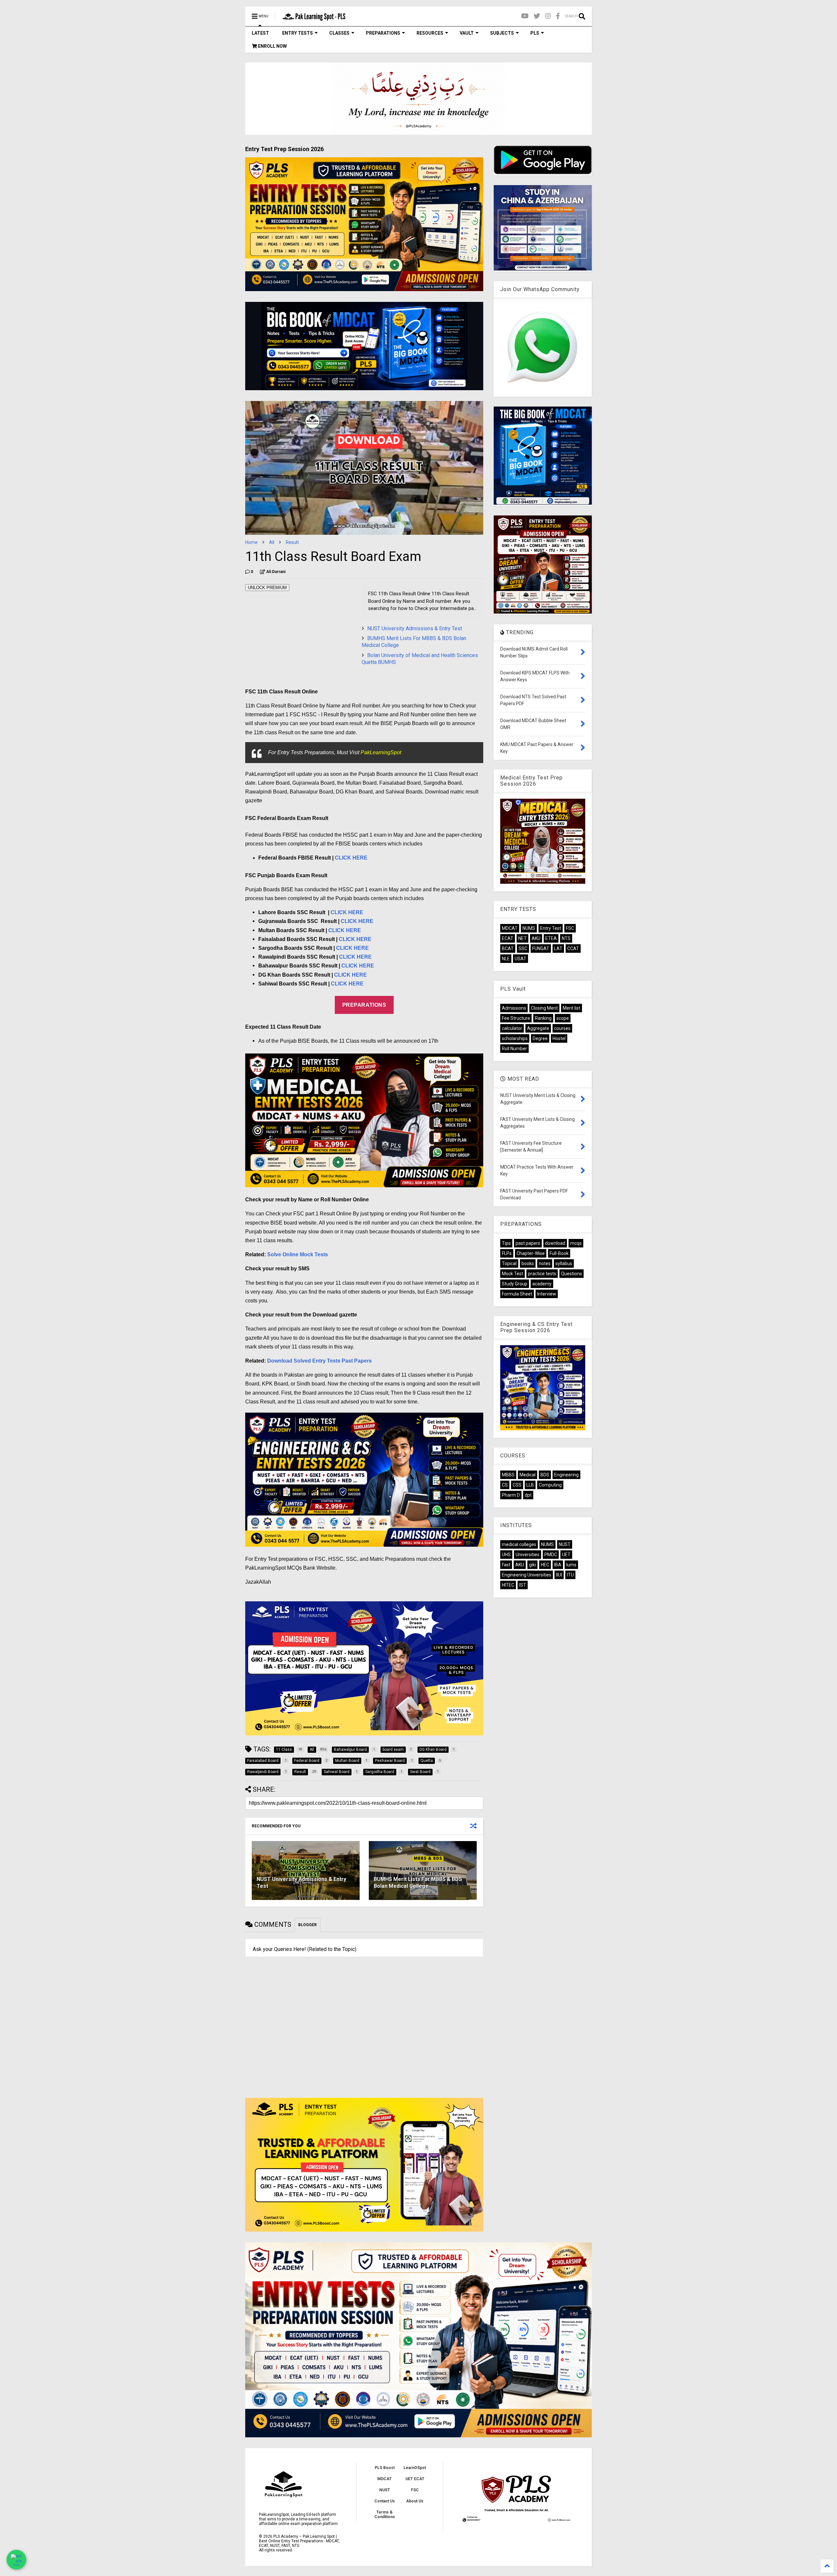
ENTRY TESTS (298, 33)
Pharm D (511, 1495)
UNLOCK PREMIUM (267, 588)
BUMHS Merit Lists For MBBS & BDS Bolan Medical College (418, 1883)
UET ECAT (415, 2479)
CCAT (573, 949)
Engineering (566, 1475)
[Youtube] (525, 16)
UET (566, 1555)
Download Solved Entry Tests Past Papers (319, 1361)
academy (542, 1284)
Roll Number (514, 1049)
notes (545, 1263)
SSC (523, 949)
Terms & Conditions (385, 2515)
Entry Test (551, 928)
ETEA (551, 938)
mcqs (576, 1243)
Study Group (515, 1284)
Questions (572, 1274)
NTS (566, 938)
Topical (509, 1263)
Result (292, 542)
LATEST (260, 33)
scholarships (515, 1038)
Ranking (543, 1018)
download (555, 1243)
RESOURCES (430, 33)
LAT (558, 949)
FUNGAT (541, 949)
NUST (565, 1544)
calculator (512, 1028)
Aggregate (538, 1028)
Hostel (559, 1038)
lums (571, 1565)
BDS (545, 1475)
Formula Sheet (517, 1294)
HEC (545, 1565)
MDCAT (510, 928)
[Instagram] (548, 16)
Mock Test (512, 1274)
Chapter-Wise (531, 1253)
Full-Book (559, 1253)
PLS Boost (385, 2468)
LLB (530, 1485)
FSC (570, 928)
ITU (570, 1575)
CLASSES (339, 33)
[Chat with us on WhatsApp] (16, 2560)
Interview (547, 1294)
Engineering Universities (527, 1575)
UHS (506, 1555)
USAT (521, 959)
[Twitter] (537, 16)
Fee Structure (516, 1018)
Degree (540, 1038)
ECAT (508, 938)
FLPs (507, 1253)
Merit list (572, 1008)
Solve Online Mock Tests (298, 1254)
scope (563, 1018)
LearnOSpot (415, 2468)
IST (523, 1585)
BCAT (508, 949)
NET (522, 938)
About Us (415, 2501)
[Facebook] (558, 16)
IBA (558, 1565)
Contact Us (385, 2501)
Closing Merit (544, 1008)
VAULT (467, 33)
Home (251, 542)
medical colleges (519, 1544)
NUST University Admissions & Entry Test (415, 628)
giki (532, 1565)
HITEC (508, 1585)
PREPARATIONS (383, 33)
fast (506, 1565)
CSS (517, 1485)
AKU (536, 938)
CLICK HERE (351, 858)
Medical (528, 1475)
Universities (528, 1555)
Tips (506, 1243)
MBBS (508, 1475)
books (528, 1263)
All (272, 542)
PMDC (551, 1555)
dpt (528, 1495)
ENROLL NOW (272, 46)
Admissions (514, 1008)
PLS (535, 33)
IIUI (559, 1575)
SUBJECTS (502, 33)
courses (562, 1028)
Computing (550, 1485)
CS (505, 1485)
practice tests (542, 1274)
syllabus (564, 1263)
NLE (506, 959)
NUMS (529, 928)
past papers (528, 1243)
